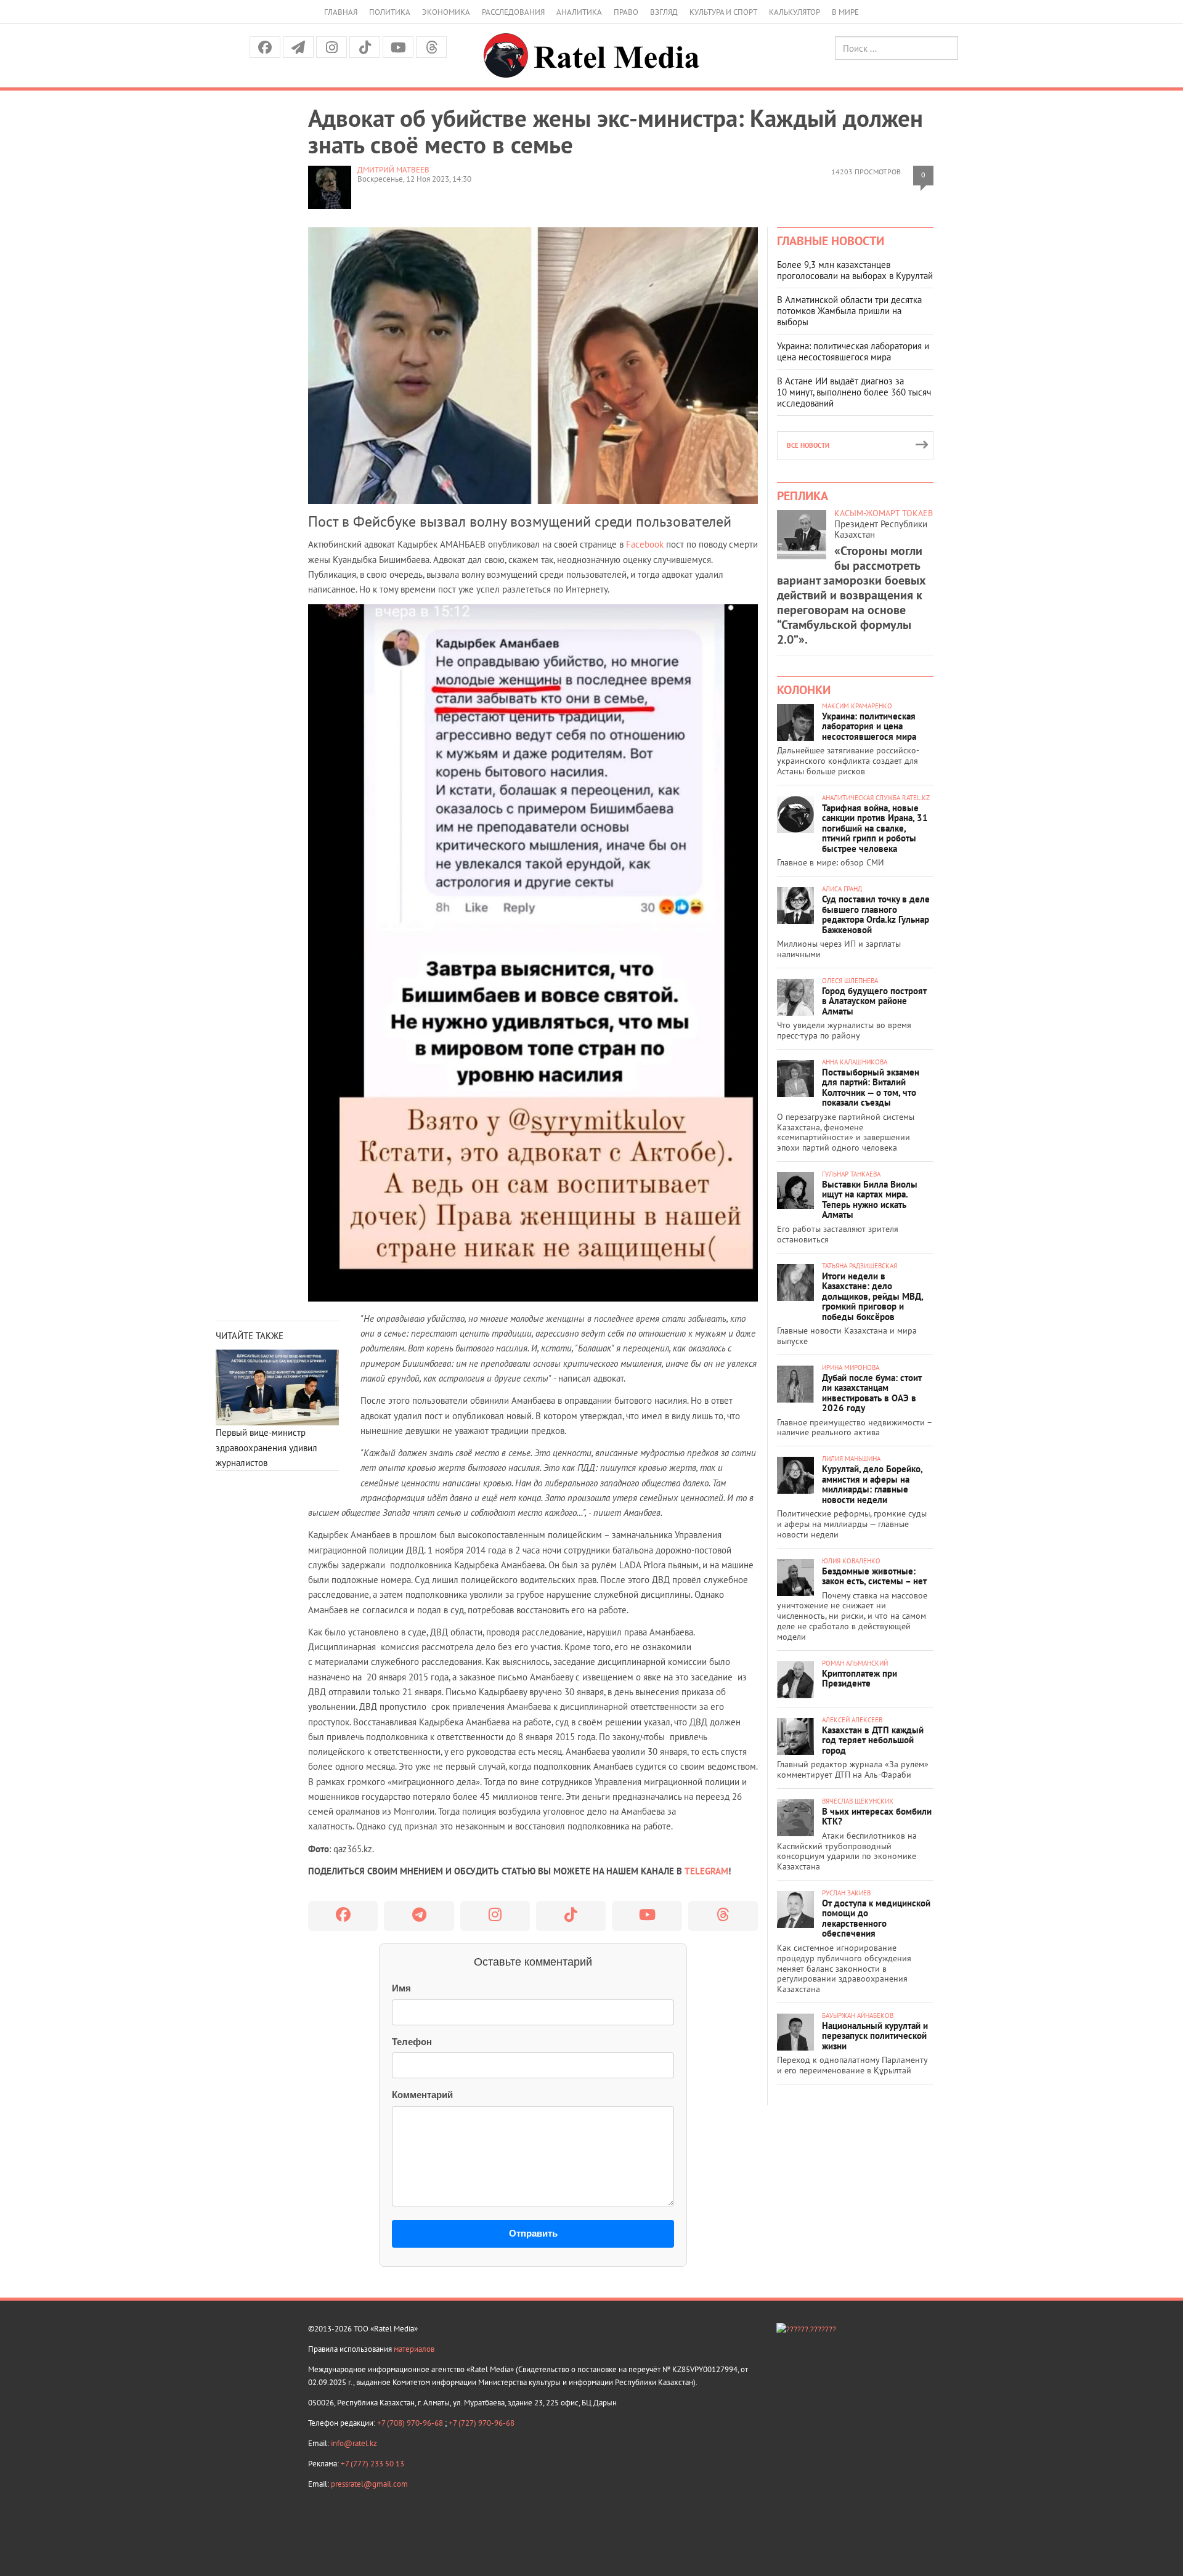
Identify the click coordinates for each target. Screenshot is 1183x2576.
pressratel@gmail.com (369, 2484)
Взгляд (664, 12)
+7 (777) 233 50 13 (372, 2464)
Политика (390, 12)
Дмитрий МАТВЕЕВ (393, 170)
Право (626, 12)
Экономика (446, 12)
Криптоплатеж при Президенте (860, 1679)
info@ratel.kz (354, 2443)
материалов (414, 2349)
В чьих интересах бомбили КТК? (877, 1817)
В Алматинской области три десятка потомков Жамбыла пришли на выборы (849, 311)
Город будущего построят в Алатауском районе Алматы (874, 1001)
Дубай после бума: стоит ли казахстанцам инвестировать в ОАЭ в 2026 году (872, 1393)
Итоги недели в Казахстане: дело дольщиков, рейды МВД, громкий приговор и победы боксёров (872, 1296)
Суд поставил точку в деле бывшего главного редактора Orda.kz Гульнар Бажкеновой (876, 914)
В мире (845, 12)
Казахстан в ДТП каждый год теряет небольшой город (873, 1740)
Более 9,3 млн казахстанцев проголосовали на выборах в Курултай (855, 270)
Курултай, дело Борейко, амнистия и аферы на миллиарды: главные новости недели (872, 1484)
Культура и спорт (723, 12)
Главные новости (831, 241)
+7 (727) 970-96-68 (482, 2423)
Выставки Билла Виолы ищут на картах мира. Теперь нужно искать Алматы (870, 1200)
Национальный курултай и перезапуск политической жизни (875, 2036)
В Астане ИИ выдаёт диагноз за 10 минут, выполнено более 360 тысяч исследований (854, 392)
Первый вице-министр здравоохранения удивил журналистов (266, 1448)
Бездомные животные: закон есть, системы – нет (874, 1576)
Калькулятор (795, 12)
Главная (341, 12)
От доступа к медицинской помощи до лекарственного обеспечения (876, 1918)
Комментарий (422, 2095)
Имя (401, 1988)
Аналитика (579, 12)
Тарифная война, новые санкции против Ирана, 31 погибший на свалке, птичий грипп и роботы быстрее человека (875, 828)
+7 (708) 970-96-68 (411, 2423)
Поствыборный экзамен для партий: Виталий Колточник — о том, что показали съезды (871, 1088)
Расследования (513, 12)
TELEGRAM (706, 1871)
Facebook (645, 544)
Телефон (412, 2042)
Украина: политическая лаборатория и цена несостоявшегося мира (853, 351)
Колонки (804, 690)
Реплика (803, 496)
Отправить (533, 2233)
